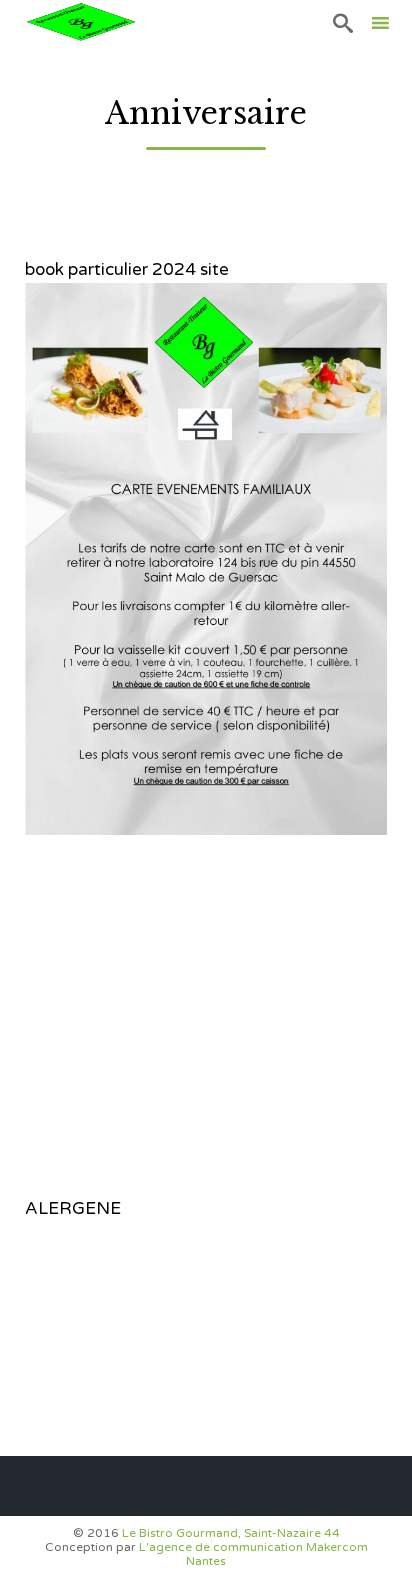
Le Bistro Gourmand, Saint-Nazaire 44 (231, 1533)
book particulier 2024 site (127, 269)
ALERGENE (73, 1208)
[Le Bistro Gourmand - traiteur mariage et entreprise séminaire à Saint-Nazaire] (80, 22)
